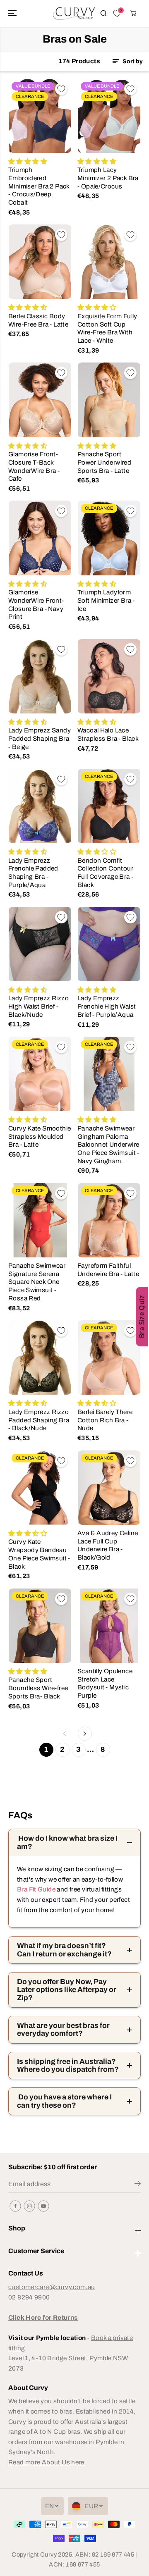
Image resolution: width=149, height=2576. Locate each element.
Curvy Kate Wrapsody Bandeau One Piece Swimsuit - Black (39, 1554)
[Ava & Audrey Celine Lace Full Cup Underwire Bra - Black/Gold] (109, 1488)
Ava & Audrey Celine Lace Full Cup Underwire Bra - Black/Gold (108, 1545)
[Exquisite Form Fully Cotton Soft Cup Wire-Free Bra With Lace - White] (109, 262)
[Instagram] (29, 2206)
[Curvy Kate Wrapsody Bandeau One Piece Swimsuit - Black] (40, 1488)
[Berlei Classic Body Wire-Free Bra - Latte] (40, 262)
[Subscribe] (138, 2185)
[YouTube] (43, 2206)
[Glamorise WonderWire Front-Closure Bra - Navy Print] (40, 538)
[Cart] (133, 13)
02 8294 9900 (29, 2297)
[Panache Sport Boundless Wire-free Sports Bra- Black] (40, 1626)
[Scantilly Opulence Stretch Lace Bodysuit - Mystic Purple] (109, 1626)
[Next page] (85, 1734)
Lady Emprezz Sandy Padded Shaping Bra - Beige (40, 738)
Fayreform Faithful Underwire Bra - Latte (108, 1270)
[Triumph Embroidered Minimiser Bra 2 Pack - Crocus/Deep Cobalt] (40, 116)
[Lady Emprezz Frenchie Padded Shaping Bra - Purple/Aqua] (40, 806)
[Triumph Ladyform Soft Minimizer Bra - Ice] (109, 538)
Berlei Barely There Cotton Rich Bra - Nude (105, 1420)
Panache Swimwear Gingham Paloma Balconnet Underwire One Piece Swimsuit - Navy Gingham (108, 1145)
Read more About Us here (46, 2462)
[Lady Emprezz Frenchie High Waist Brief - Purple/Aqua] (109, 944)
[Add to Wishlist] (61, 89)
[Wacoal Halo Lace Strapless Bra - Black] (109, 676)
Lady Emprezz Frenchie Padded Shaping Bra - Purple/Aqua (33, 873)
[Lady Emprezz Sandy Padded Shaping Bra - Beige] (40, 676)
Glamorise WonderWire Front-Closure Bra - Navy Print (36, 604)
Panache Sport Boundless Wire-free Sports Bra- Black (38, 1688)
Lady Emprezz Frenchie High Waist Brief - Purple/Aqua (107, 1006)
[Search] (103, 13)
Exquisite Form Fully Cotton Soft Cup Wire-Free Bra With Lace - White (107, 328)
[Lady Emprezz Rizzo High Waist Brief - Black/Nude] (40, 944)
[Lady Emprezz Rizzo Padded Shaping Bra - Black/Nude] (40, 1357)
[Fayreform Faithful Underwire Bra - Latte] (109, 1220)
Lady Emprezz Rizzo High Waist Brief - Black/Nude (38, 1006)
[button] (13, 13)
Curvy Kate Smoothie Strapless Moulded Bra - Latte (40, 1136)
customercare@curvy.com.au (52, 2287)
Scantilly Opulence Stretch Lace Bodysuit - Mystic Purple (105, 1683)
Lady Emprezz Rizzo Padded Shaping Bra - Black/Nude (39, 1420)
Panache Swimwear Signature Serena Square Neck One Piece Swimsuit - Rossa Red (37, 1282)
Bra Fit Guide (36, 1889)
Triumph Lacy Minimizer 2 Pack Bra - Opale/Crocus (108, 178)
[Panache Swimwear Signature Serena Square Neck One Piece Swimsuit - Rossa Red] (40, 1220)
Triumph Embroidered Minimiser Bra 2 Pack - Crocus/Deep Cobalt (39, 186)
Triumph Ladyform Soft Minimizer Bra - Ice (106, 600)
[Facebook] (15, 2206)
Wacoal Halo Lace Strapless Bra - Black (108, 734)
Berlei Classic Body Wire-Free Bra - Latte (38, 320)
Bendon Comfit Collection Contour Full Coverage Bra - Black (105, 873)
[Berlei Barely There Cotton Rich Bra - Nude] (109, 1357)
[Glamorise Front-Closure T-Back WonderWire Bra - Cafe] (40, 400)
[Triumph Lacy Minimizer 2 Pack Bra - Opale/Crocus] (109, 116)
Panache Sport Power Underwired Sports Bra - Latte (104, 462)
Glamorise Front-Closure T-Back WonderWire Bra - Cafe (34, 466)
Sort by (132, 61)
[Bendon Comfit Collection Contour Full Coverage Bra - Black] (109, 806)
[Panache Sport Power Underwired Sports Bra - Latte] (109, 400)
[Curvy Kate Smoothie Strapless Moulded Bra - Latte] (40, 1074)
